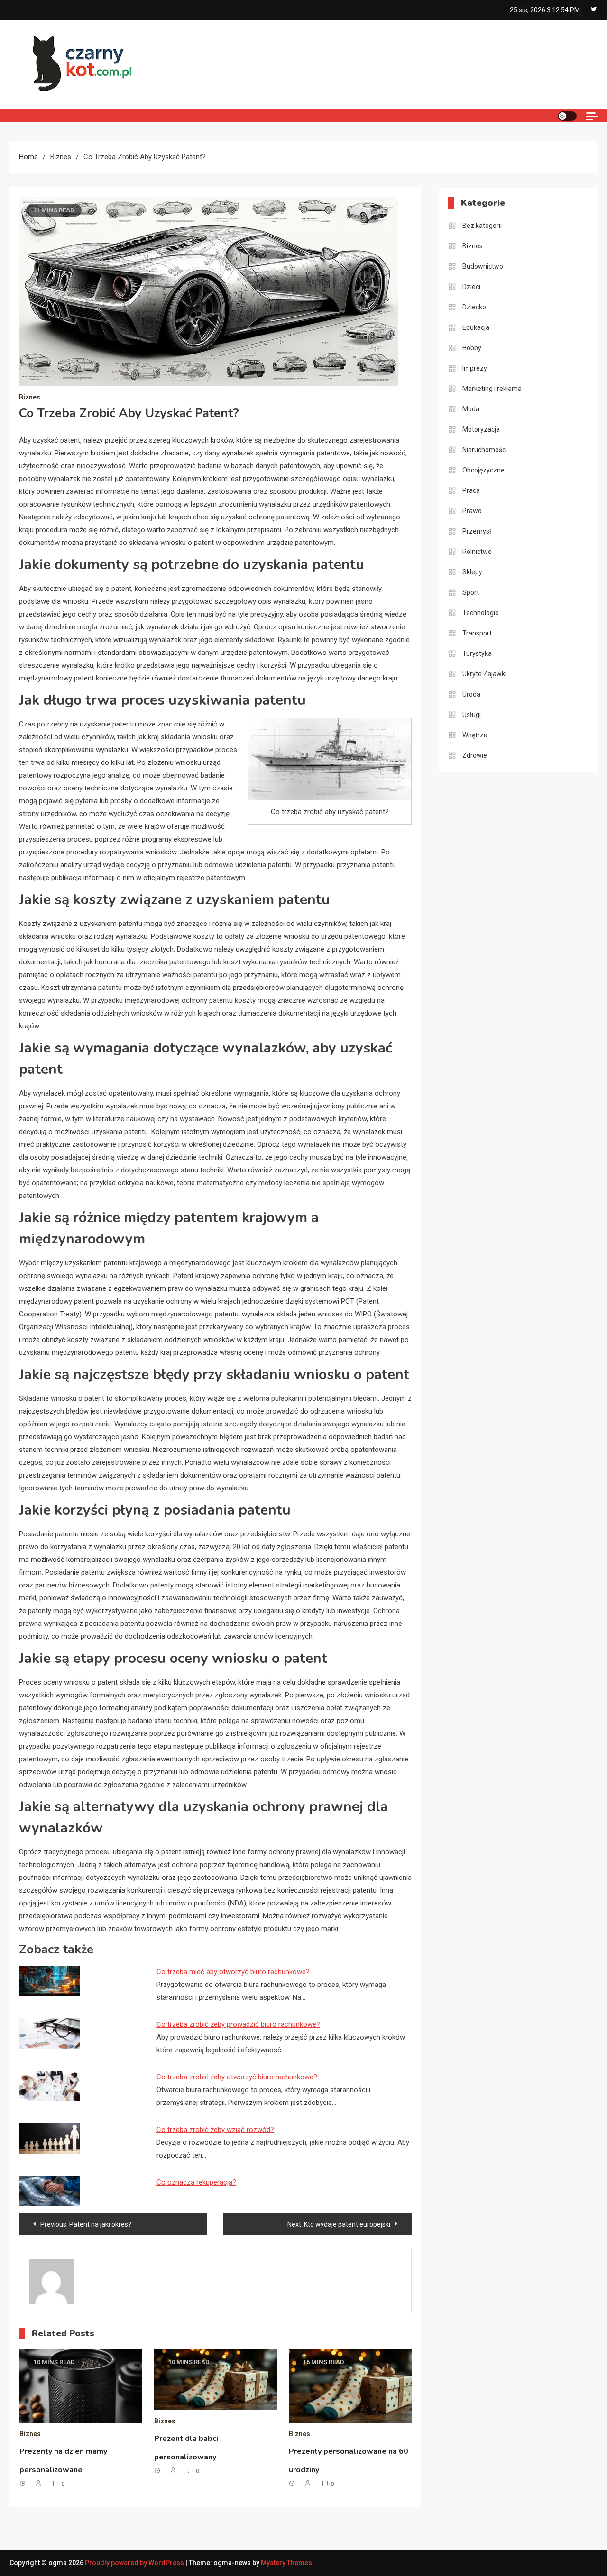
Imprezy (475, 368)
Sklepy (472, 572)
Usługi (472, 715)
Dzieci (471, 287)
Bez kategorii (482, 226)
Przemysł (477, 531)
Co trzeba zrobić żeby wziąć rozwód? (215, 2130)
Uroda (471, 694)
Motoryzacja (481, 429)
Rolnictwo (477, 552)
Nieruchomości (485, 450)
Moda (471, 409)
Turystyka (477, 653)
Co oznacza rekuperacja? (196, 2182)
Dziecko (474, 307)
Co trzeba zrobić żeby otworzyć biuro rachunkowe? (237, 2077)
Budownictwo (483, 266)
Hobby (472, 348)
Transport (477, 633)
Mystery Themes (286, 2563)
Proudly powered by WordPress (135, 2563)
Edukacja (476, 327)
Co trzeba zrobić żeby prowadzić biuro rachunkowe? (238, 2024)
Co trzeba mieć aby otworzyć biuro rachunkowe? (233, 1972)
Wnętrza (475, 735)
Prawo (472, 511)
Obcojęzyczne (483, 470)
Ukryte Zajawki (484, 674)
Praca (471, 490)
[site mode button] (567, 116)
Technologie (481, 613)
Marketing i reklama (492, 389)
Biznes (30, 397)
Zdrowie (475, 755)
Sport (471, 592)
